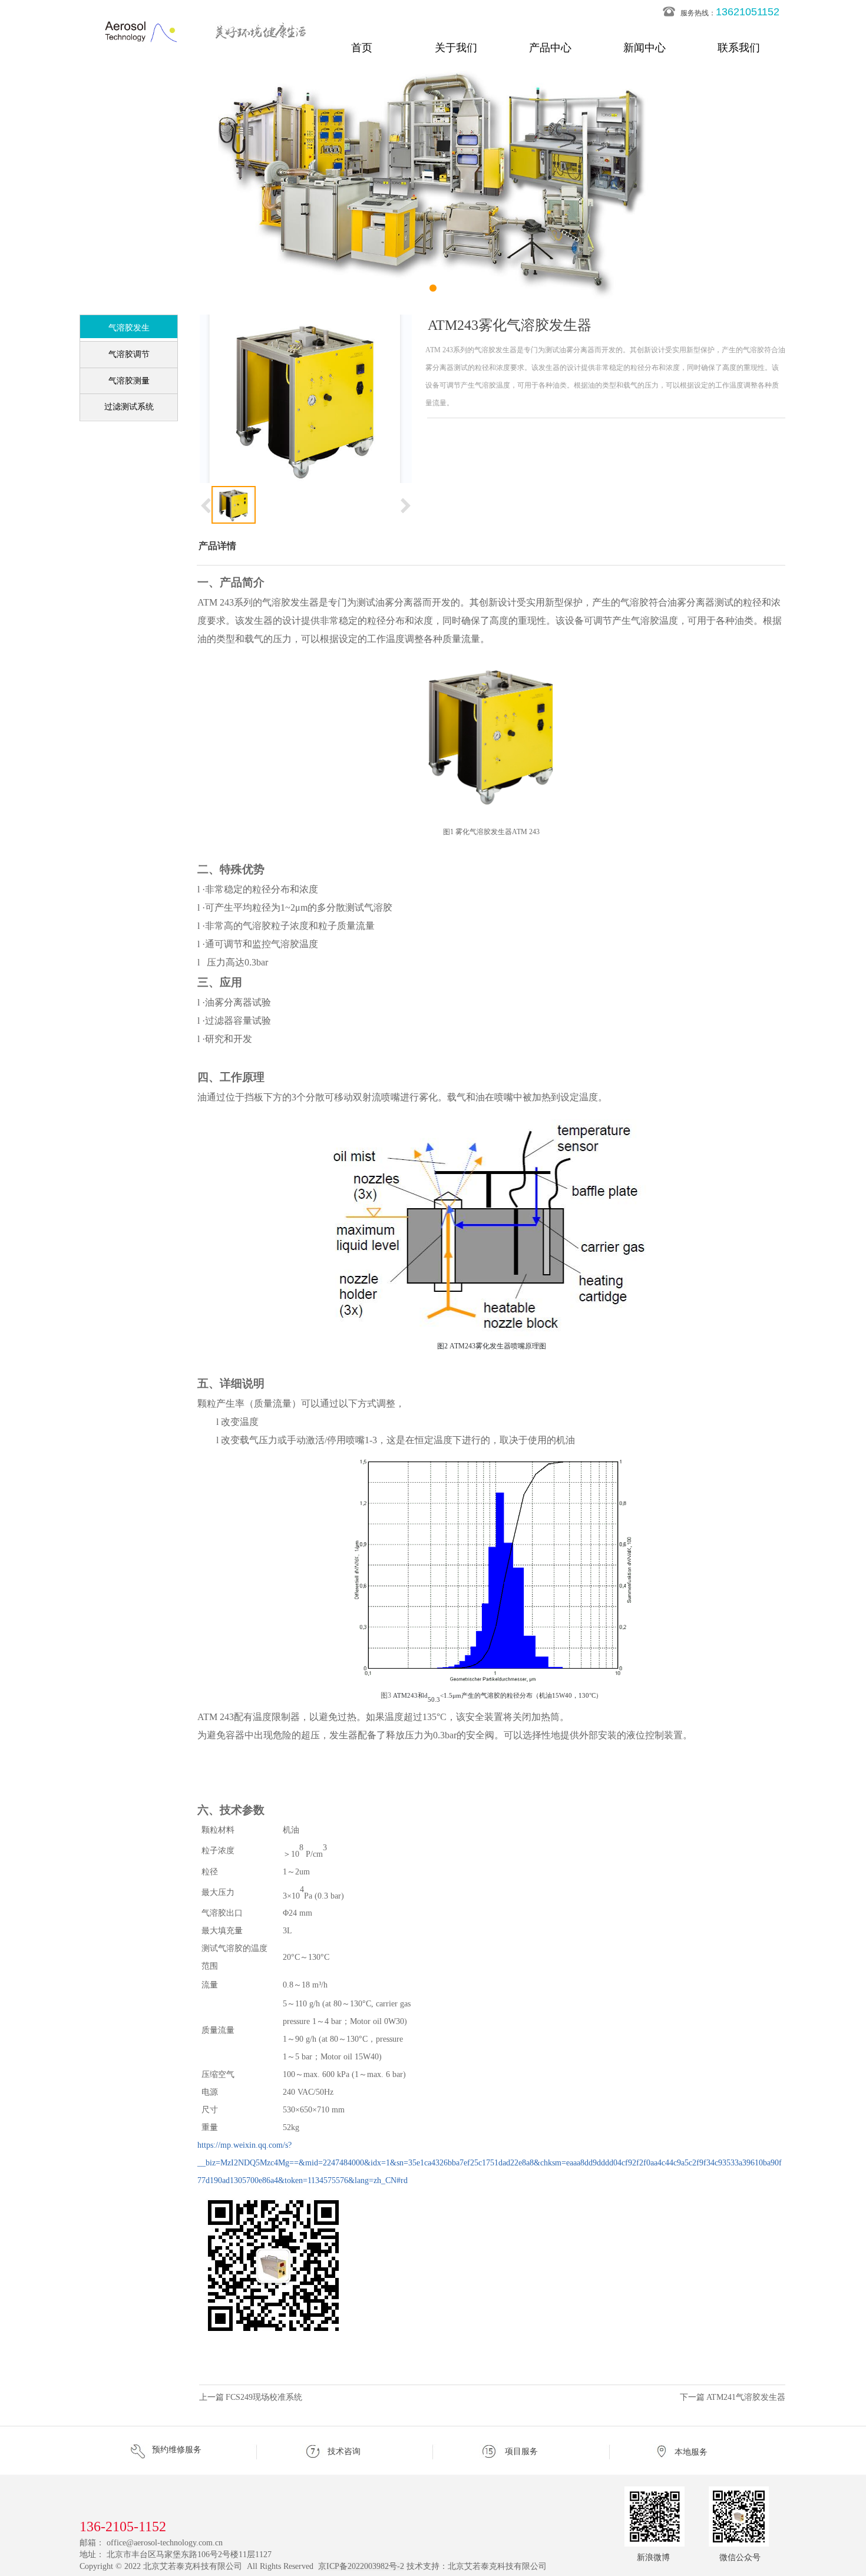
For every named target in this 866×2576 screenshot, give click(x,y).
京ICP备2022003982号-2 (361, 2566)
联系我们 (739, 48)
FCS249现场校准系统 (264, 2397)
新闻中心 (644, 48)
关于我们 (456, 48)
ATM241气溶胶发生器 (746, 2397)
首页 (362, 48)
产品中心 (550, 48)
